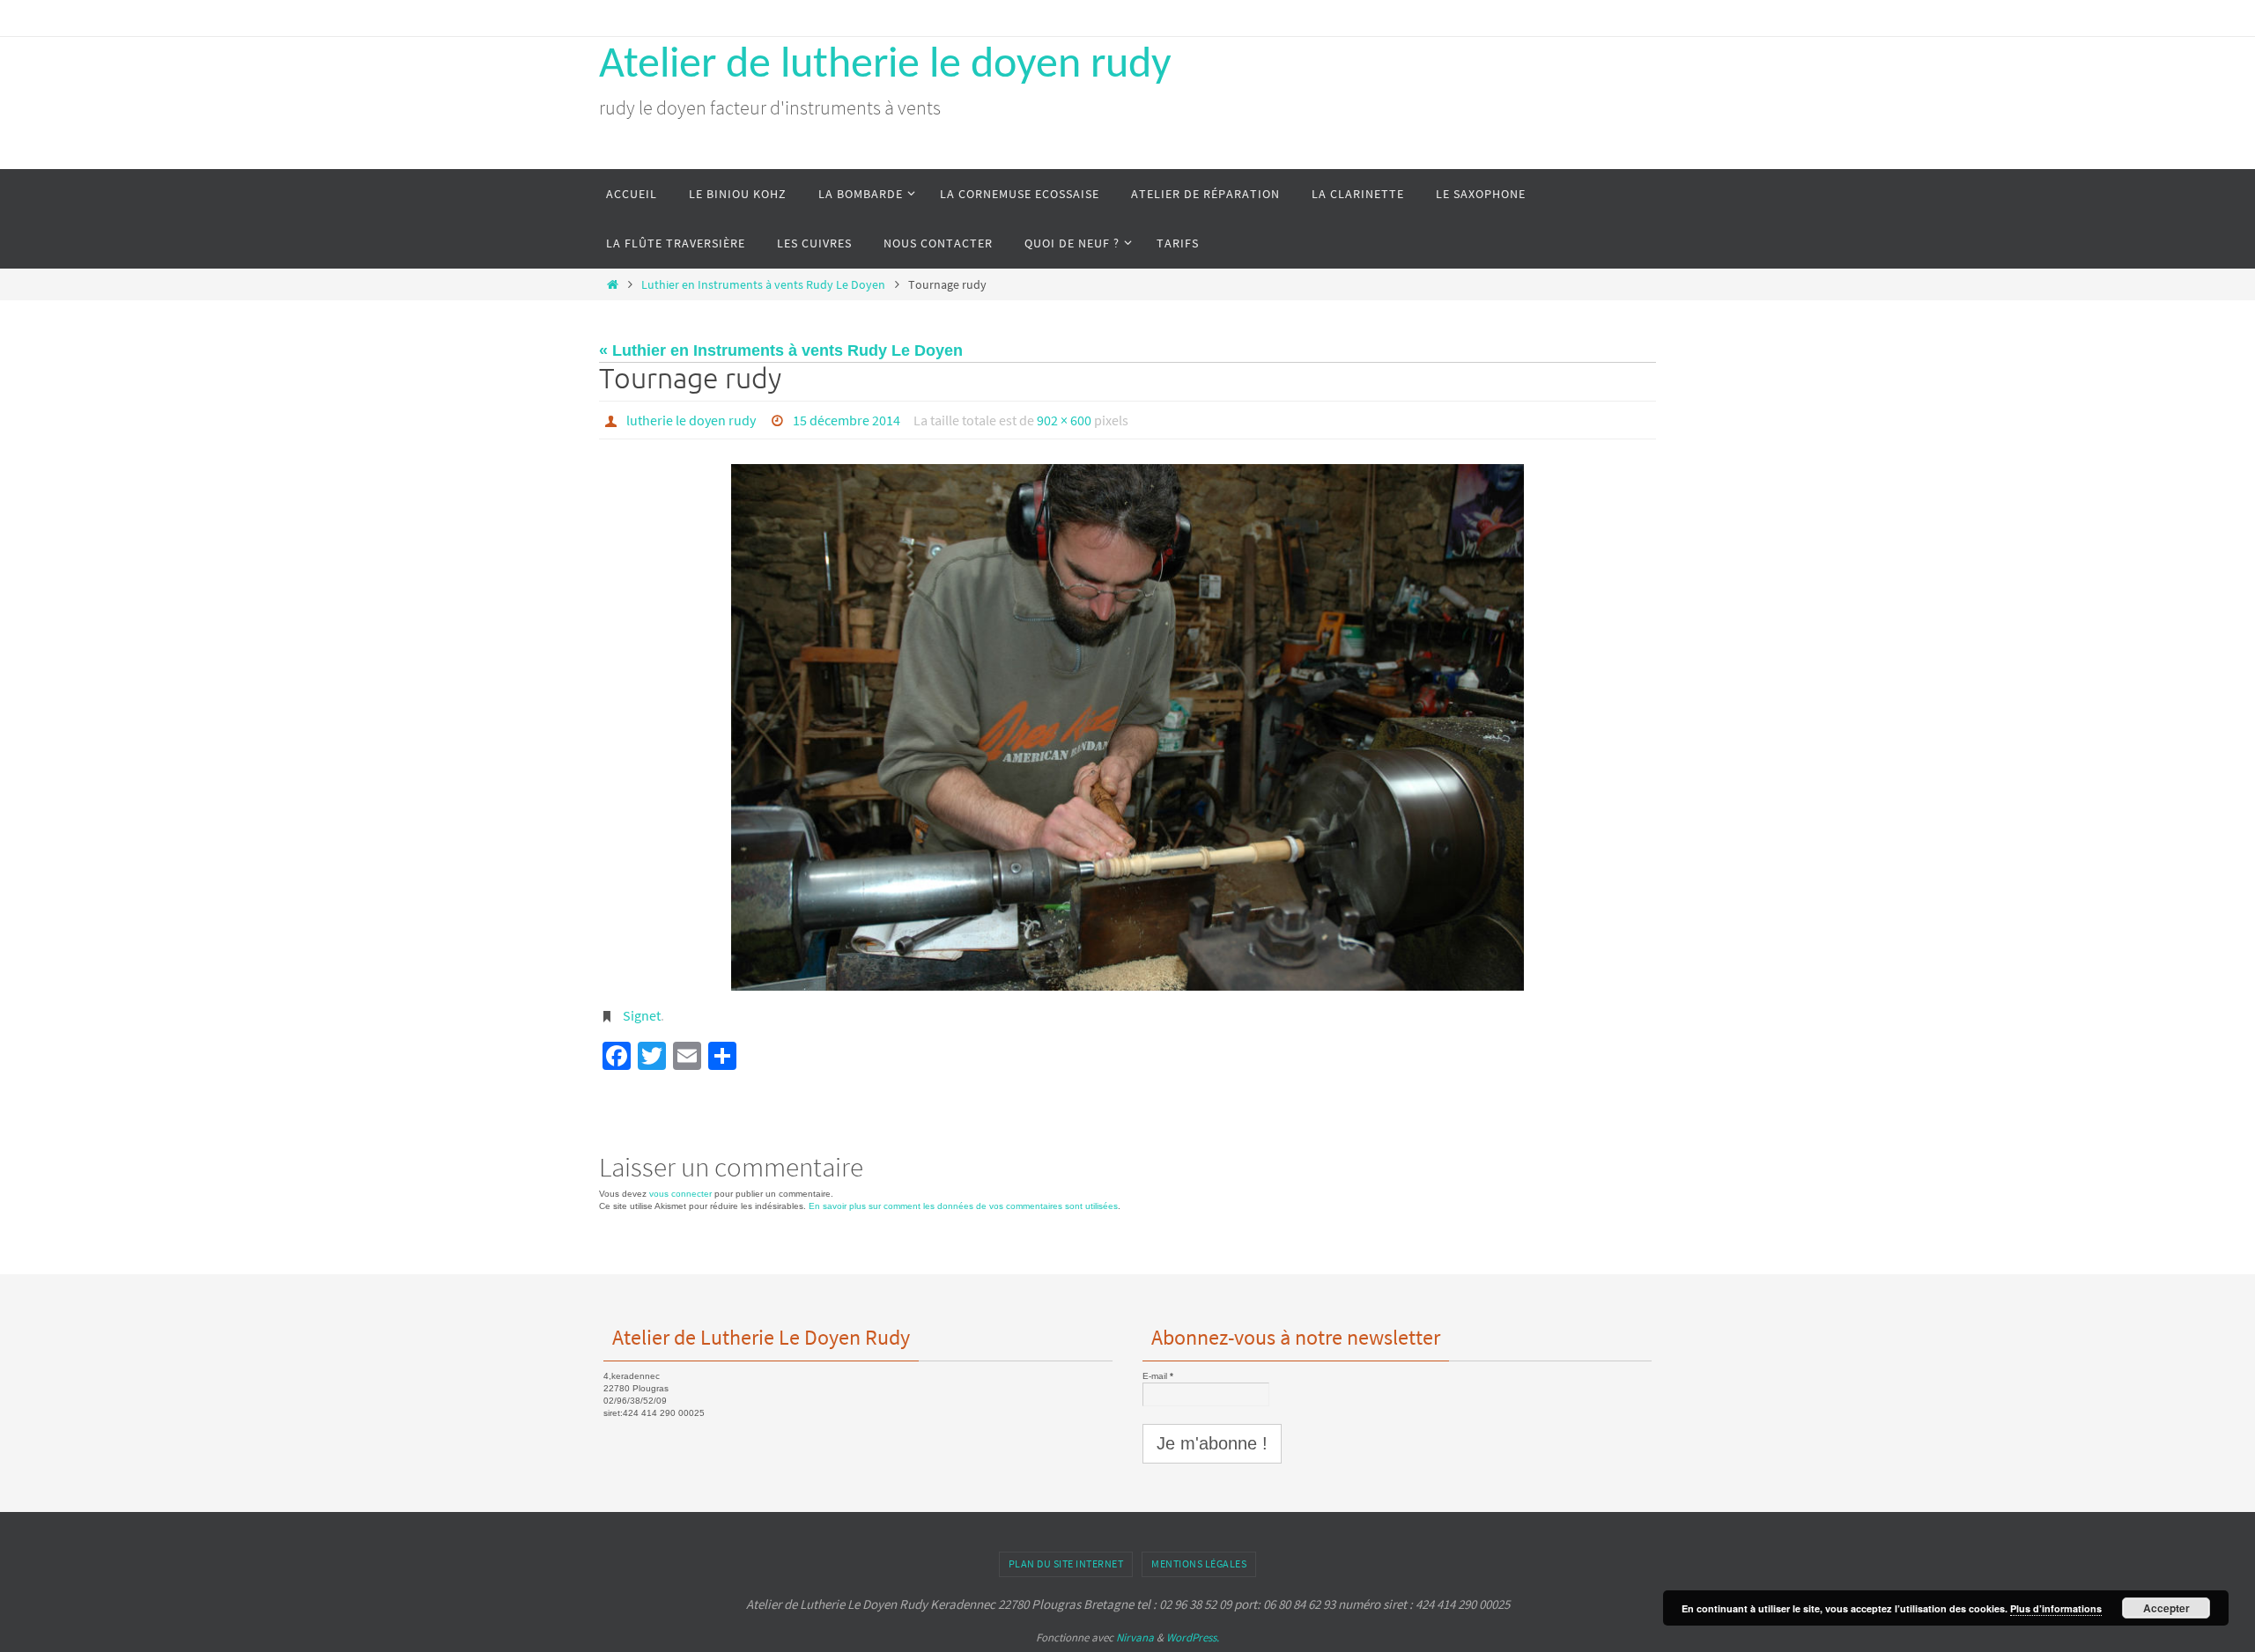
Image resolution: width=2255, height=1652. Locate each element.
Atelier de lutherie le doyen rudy (885, 66)
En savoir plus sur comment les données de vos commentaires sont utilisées (963, 1206)
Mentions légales (1199, 1563)
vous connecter (680, 1194)
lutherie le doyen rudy (691, 420)
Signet (642, 1015)
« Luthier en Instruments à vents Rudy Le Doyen (781, 350)
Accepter (2166, 1608)
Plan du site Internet (1066, 1563)
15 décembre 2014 (847, 420)
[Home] (612, 284)
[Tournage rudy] (1127, 728)
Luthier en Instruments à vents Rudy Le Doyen (763, 284)
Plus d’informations (2056, 1608)
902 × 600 (1064, 420)
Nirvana (1135, 1637)
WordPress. (1193, 1637)
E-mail (1158, 1376)
